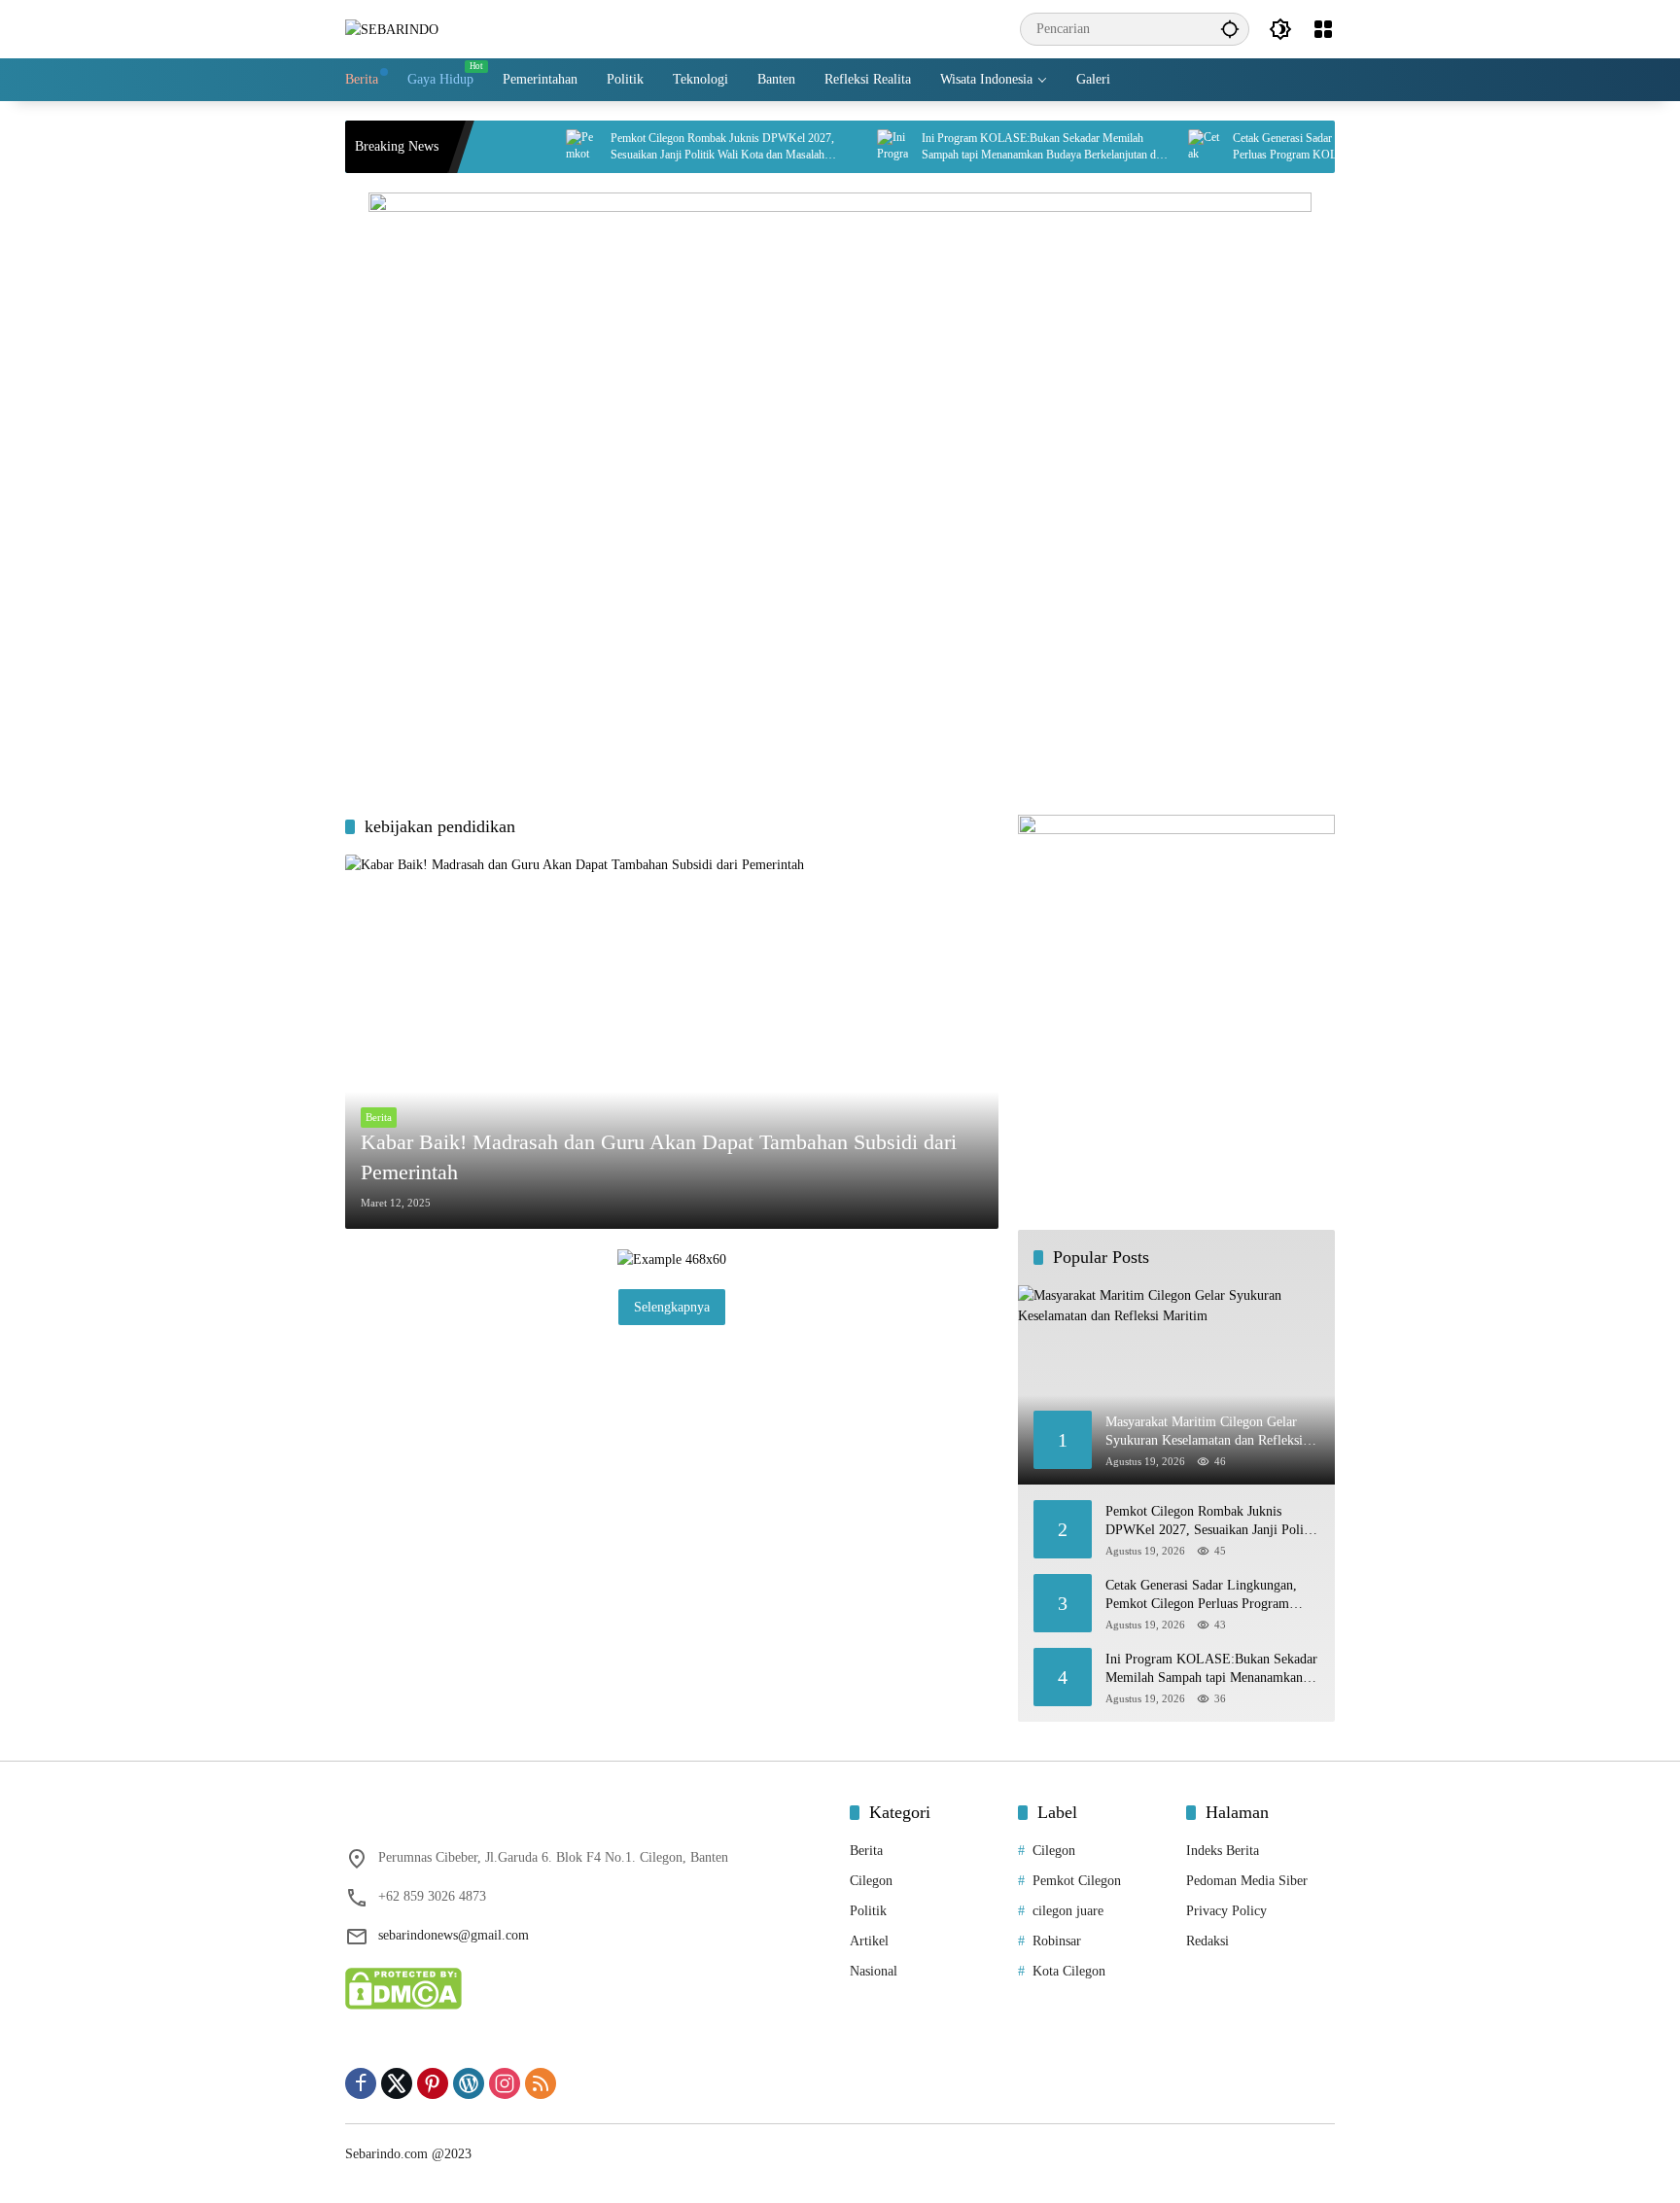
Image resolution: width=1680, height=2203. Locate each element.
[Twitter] (397, 2083)
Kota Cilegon (1069, 1971)
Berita (379, 1117)
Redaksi (1207, 1941)
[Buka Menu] (1323, 29)
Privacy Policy (1226, 1911)
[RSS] (541, 2083)
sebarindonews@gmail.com (454, 1935)
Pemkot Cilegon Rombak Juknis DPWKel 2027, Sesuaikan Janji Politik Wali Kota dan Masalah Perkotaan (682, 147)
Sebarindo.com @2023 (408, 2154)
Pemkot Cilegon (1077, 1881)
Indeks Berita (1223, 1851)
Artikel (869, 1941)
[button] (1230, 29)
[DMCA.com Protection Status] (403, 1988)
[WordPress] (469, 2083)
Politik (868, 1911)
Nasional (874, 1971)
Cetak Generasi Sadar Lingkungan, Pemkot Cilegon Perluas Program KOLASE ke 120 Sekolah (1311, 146)
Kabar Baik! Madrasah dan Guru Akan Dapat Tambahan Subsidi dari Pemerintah (659, 1157)
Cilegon (871, 1881)
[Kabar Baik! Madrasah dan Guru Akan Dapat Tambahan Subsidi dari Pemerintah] (672, 1041)
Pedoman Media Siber (1247, 1881)
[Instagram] (505, 2083)
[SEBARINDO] (392, 29)
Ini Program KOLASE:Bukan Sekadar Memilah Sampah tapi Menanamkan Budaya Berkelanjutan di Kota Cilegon (999, 147)
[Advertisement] (840, 640)
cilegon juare (1068, 1911)
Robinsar (1057, 1941)
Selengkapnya (672, 1307)
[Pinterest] (433, 2083)
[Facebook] (361, 2083)
